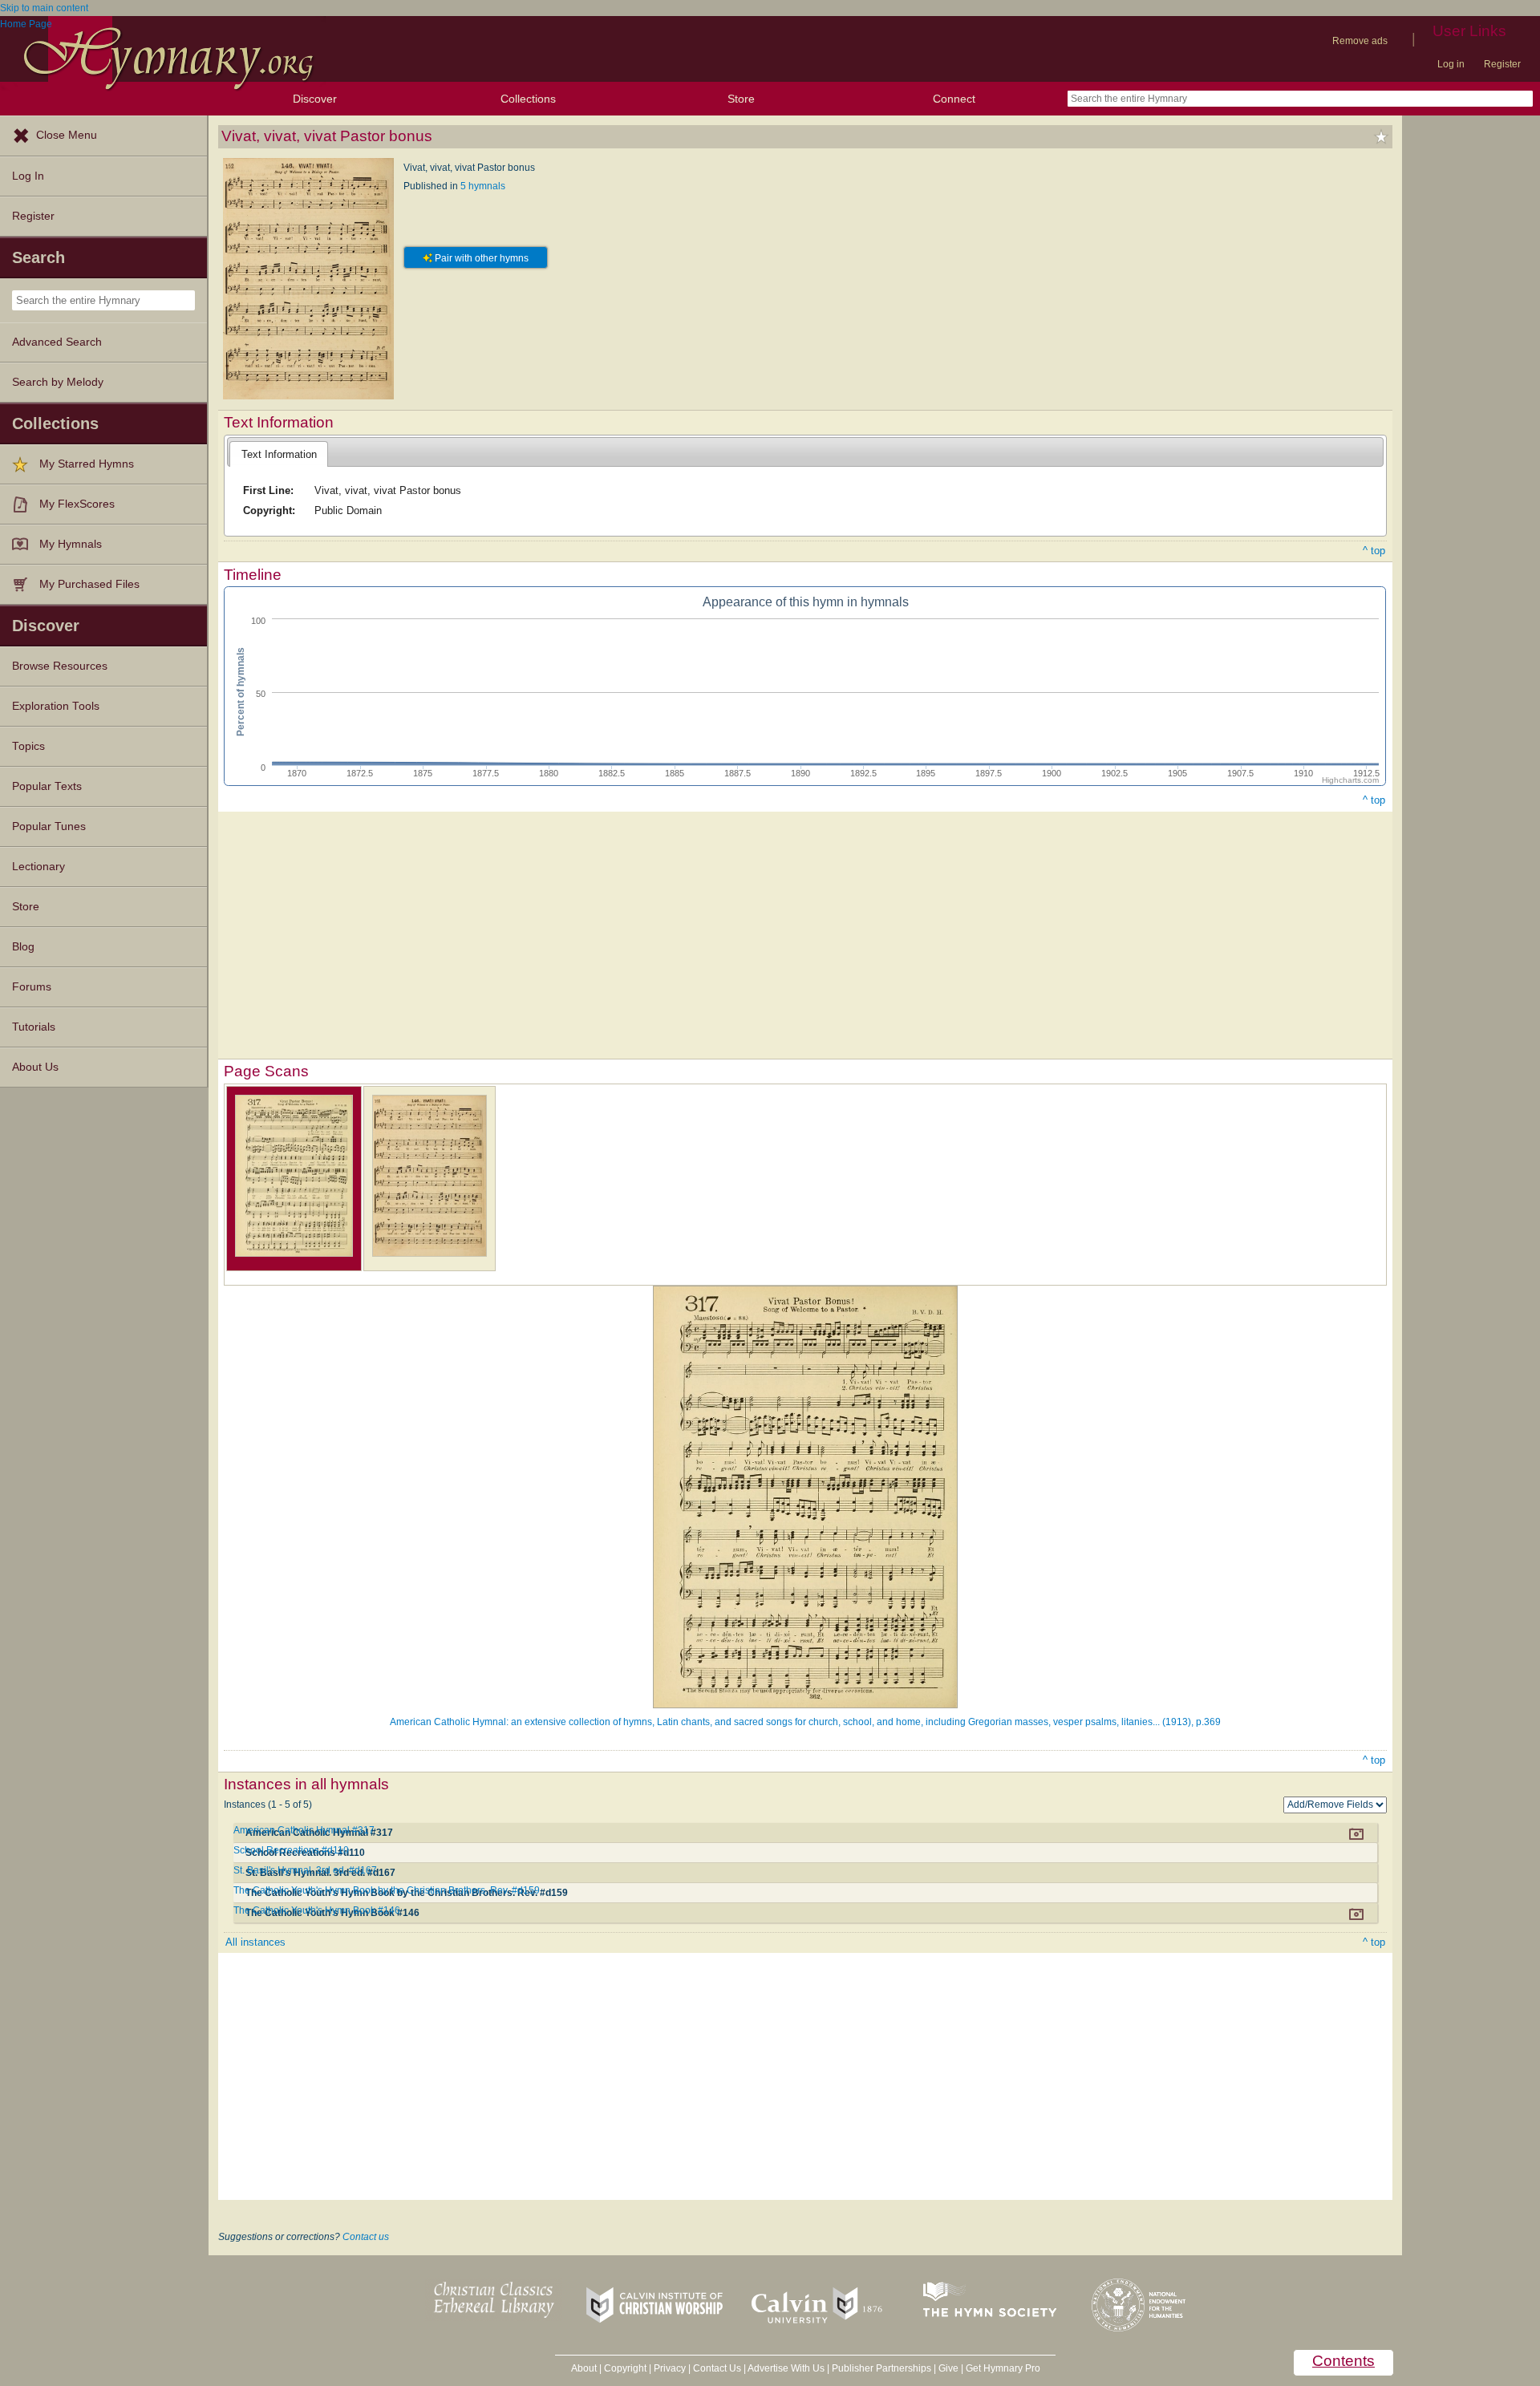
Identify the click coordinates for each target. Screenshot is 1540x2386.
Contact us (366, 2237)
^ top (1374, 551)
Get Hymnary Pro (1003, 2368)
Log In (28, 176)
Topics (28, 746)
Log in (1451, 64)
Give (948, 2368)
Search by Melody (58, 382)
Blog (23, 947)
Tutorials (34, 1027)
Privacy (670, 2368)
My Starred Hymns (87, 464)
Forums (32, 987)
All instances (255, 1942)
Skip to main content (44, 8)
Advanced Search (57, 342)
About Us (35, 1067)
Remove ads (1360, 41)
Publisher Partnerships (881, 2368)
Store (741, 99)
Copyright (625, 2368)
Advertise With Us (786, 2368)
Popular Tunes (49, 826)
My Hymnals (71, 544)
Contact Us (717, 2368)
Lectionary (38, 867)
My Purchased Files (89, 584)
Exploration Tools (56, 706)
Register (1502, 64)
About (584, 2368)
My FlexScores (77, 504)
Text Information (279, 454)
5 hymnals (483, 186)
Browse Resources (60, 666)
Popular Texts (47, 786)
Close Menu (67, 135)
